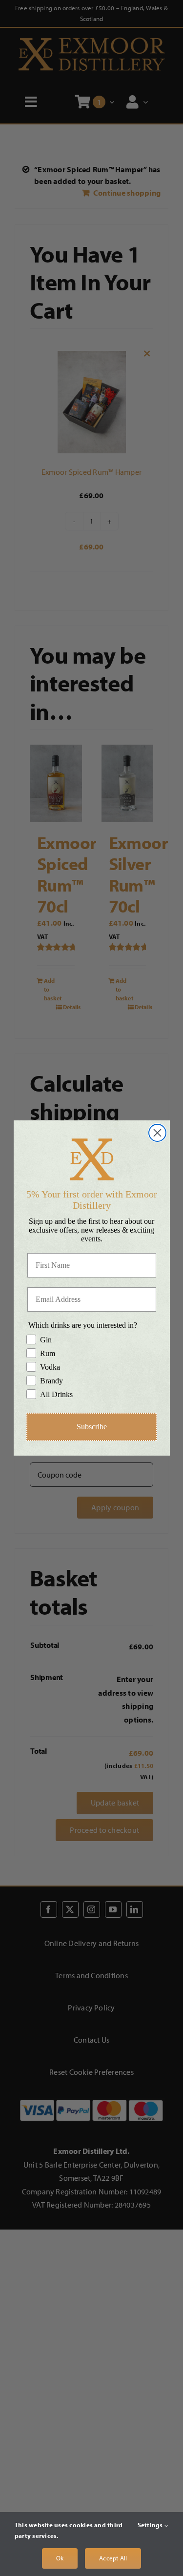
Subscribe (92, 1427)
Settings (151, 2525)
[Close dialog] (157, 1133)
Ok (60, 2558)
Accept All (113, 2558)
